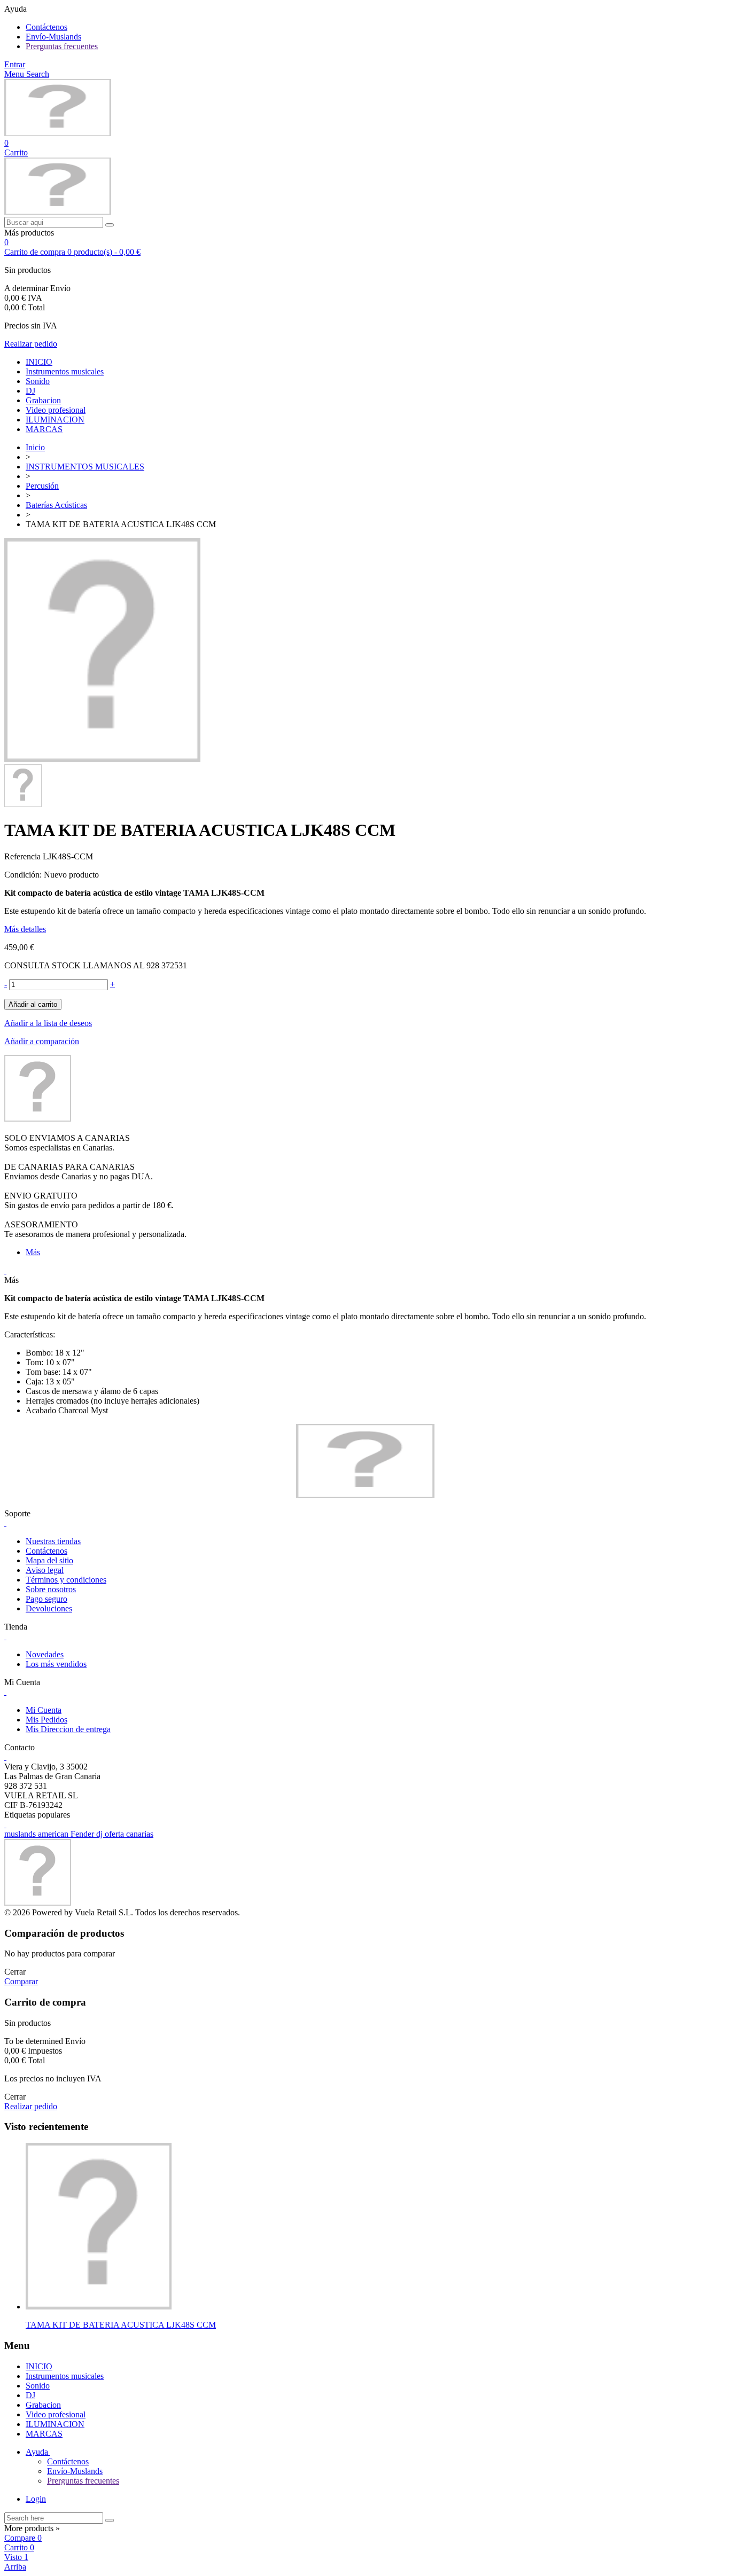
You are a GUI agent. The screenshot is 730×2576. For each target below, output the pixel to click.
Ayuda (38, 2452)
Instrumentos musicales (65, 371)
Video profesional (56, 410)
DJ (30, 391)
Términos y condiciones (66, 1580)
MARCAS (44, 429)
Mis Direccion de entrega (68, 1729)
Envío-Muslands (53, 37)
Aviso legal (45, 1570)
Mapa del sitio (49, 1560)
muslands (21, 1834)
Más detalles (25, 929)
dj (100, 1834)
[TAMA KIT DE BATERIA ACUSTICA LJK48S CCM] (102, 759)
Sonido (38, 381)
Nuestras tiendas (53, 1541)
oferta (115, 1834)
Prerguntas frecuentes (62, 46)
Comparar (21, 1981)
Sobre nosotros (51, 1589)
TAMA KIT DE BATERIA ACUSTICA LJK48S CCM (121, 2325)
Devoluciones (49, 1608)
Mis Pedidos (46, 1720)
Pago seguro (46, 1599)
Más (33, 1252)
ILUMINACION (55, 420)
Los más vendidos (56, 1664)
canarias (140, 1834)
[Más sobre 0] (99, 2307)
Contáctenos (46, 27)
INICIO (39, 362)
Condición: (24, 875)
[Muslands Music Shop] (58, 133)
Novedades (45, 1654)
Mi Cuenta (44, 1710)
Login (36, 2499)
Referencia (24, 856)
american (54, 1834)
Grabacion (43, 400)
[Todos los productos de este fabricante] (38, 1119)
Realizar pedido (31, 344)
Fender (83, 1834)
